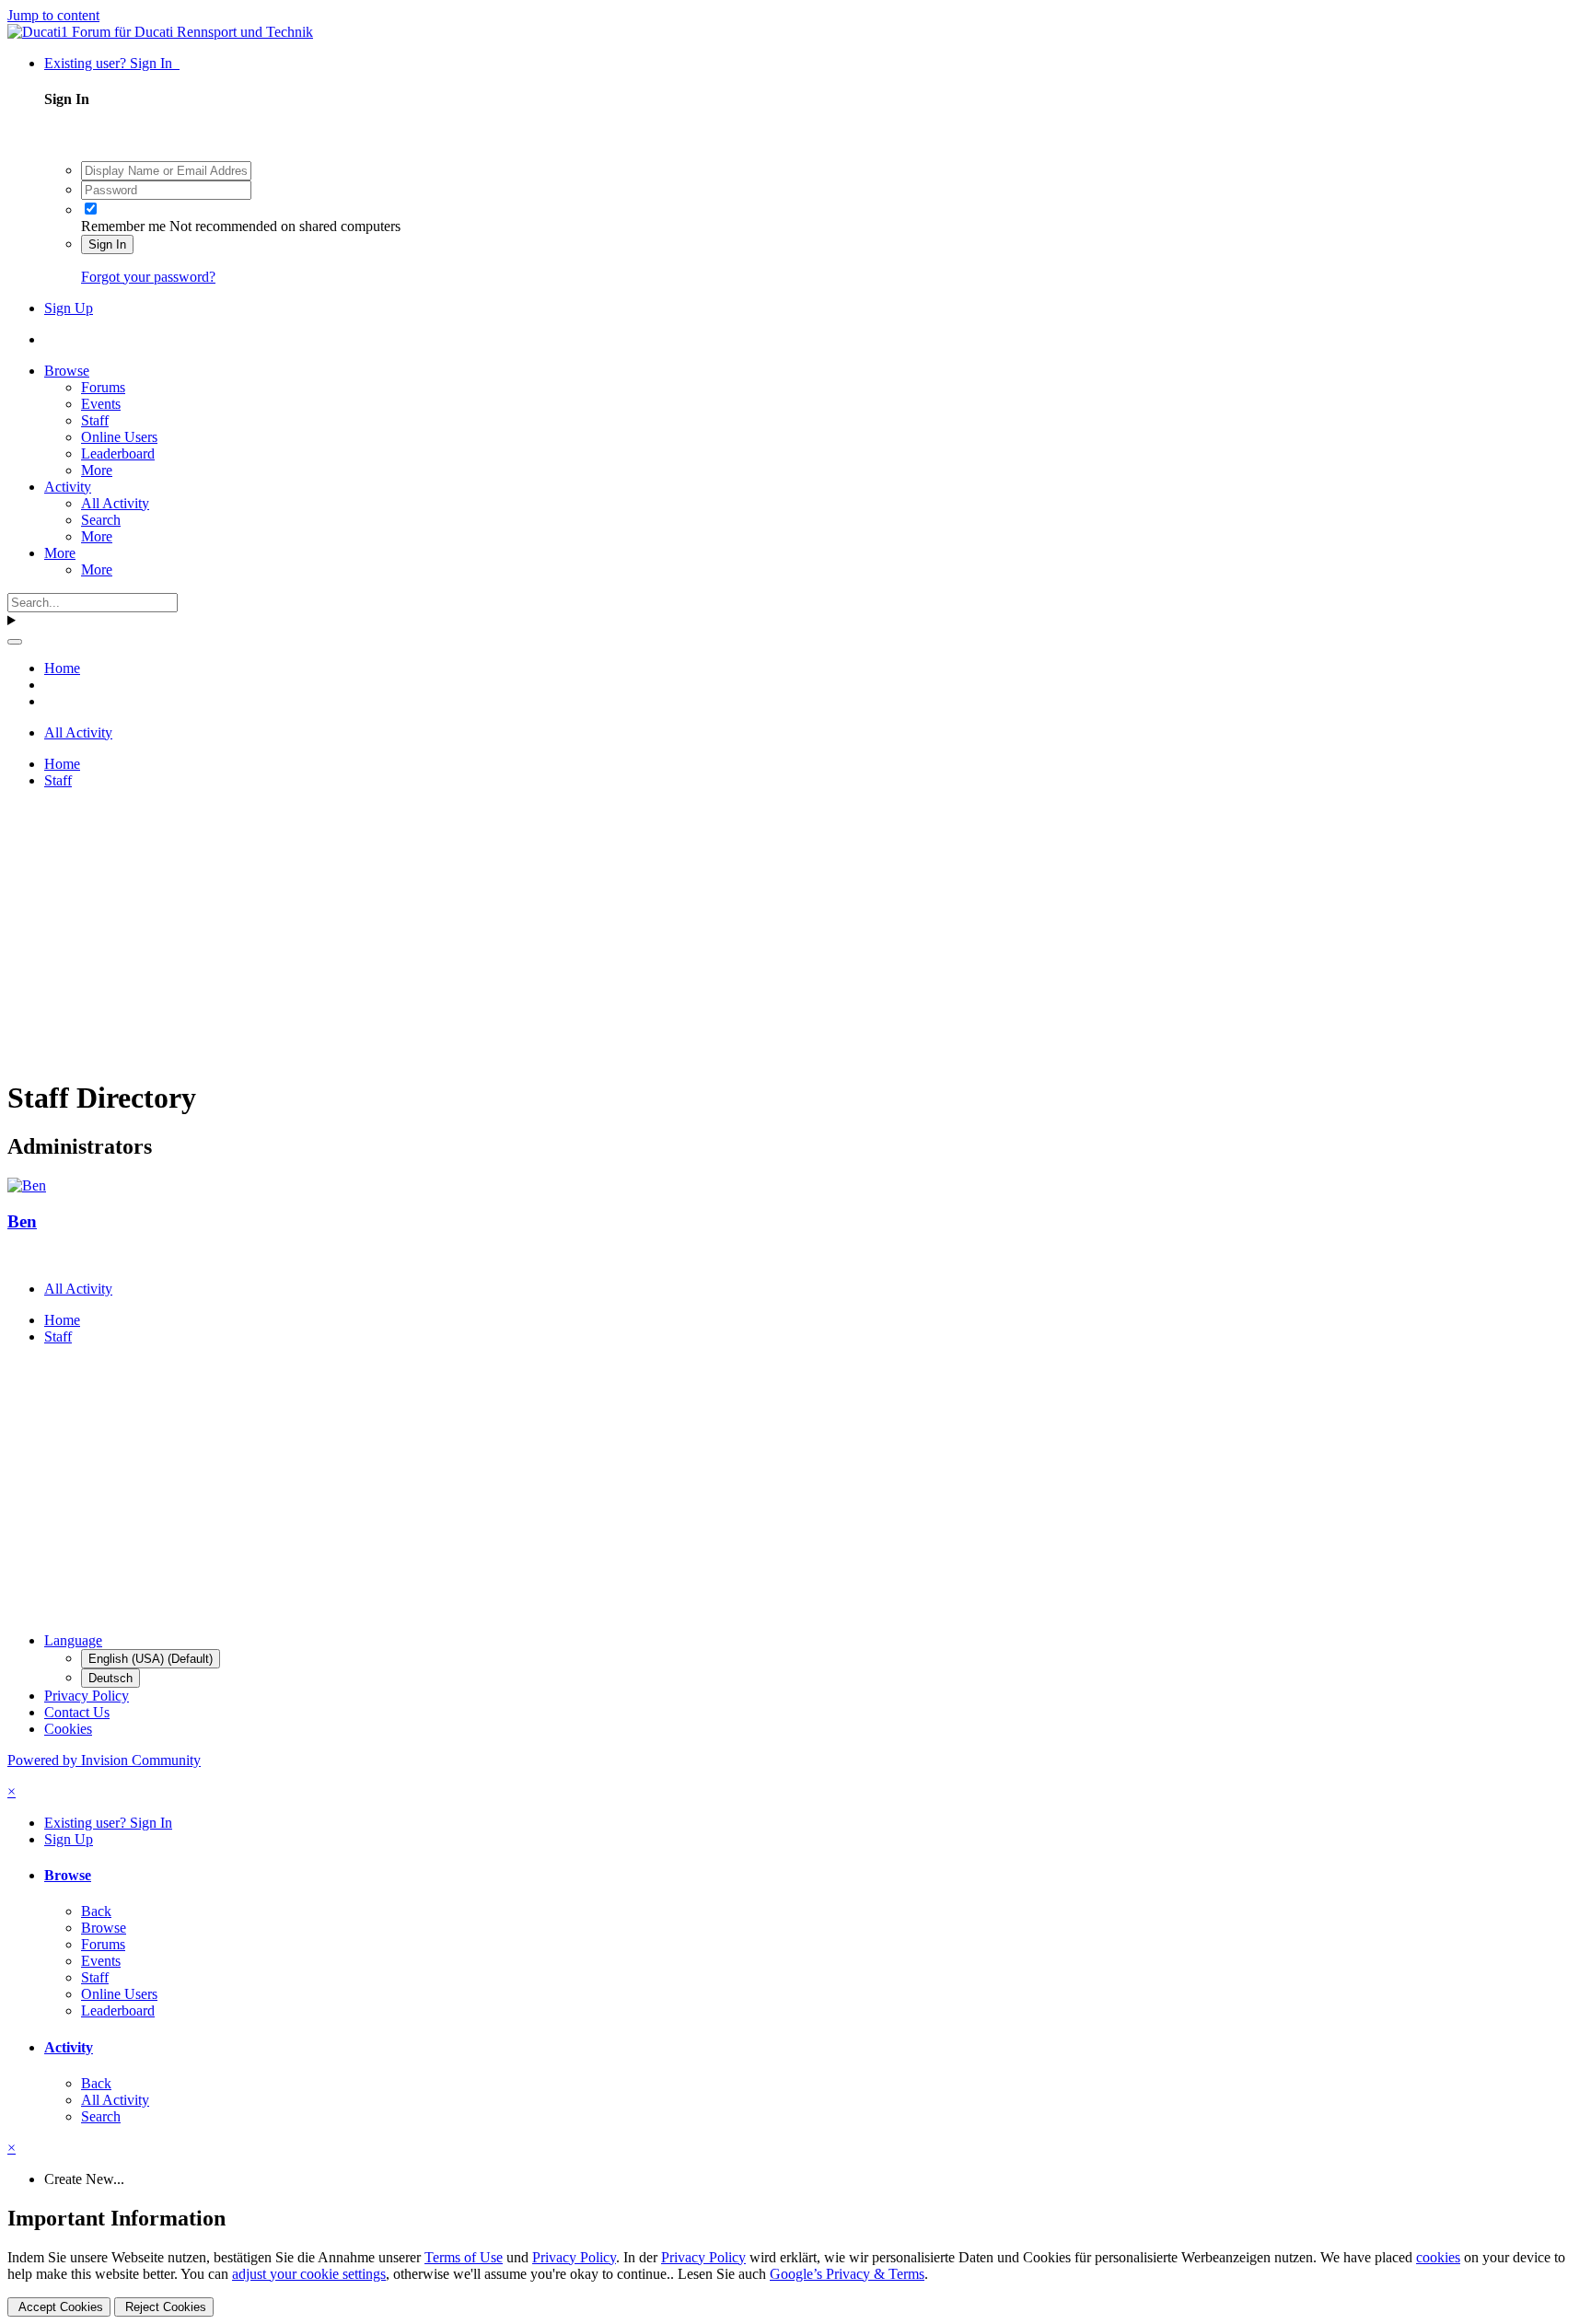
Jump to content (53, 15)
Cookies (68, 1729)
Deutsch (110, 1678)
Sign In (107, 244)
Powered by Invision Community (104, 1760)
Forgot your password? (148, 277)
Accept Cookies (59, 2307)
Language (73, 1640)
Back (96, 1911)
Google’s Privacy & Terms (847, 2274)
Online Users (119, 437)
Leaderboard (118, 453)
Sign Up (69, 308)
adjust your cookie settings (309, 2274)
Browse (67, 371)
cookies (1438, 2257)
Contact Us (77, 1712)
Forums (103, 387)
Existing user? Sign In (112, 63)
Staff (95, 420)
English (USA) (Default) (151, 1659)
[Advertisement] (560, 933)
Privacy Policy (87, 1696)
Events (101, 404)
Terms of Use (464, 2257)
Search (101, 520)
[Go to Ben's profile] (27, 1185)
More (97, 470)
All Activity (115, 503)
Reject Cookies (164, 2307)
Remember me (123, 226)
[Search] (15, 642)
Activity (68, 487)
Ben (22, 1221)
